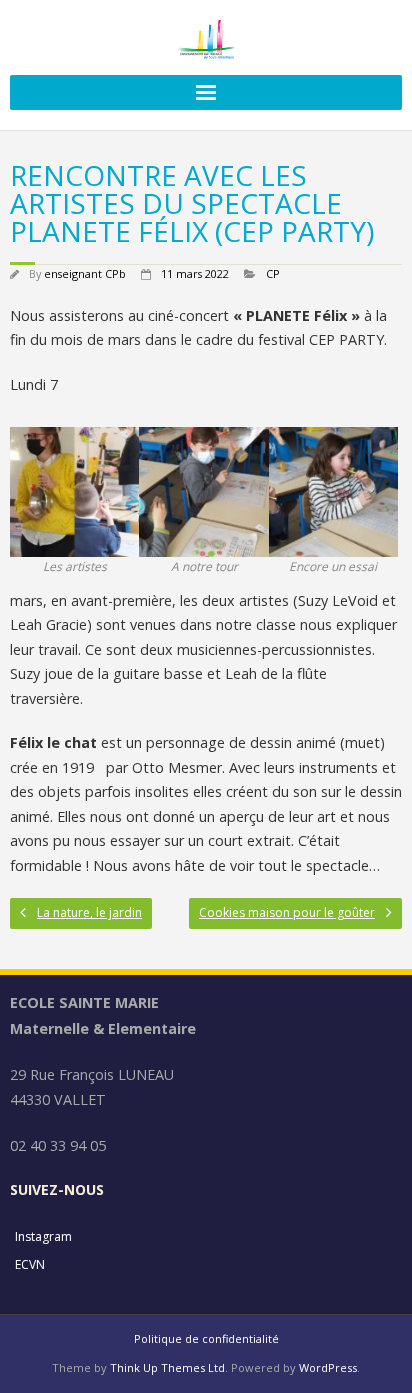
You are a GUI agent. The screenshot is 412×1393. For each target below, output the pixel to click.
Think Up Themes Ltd (167, 1367)
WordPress (328, 1367)
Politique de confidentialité (206, 1338)
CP (273, 273)
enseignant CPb (85, 273)
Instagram (43, 1236)
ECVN (30, 1264)
